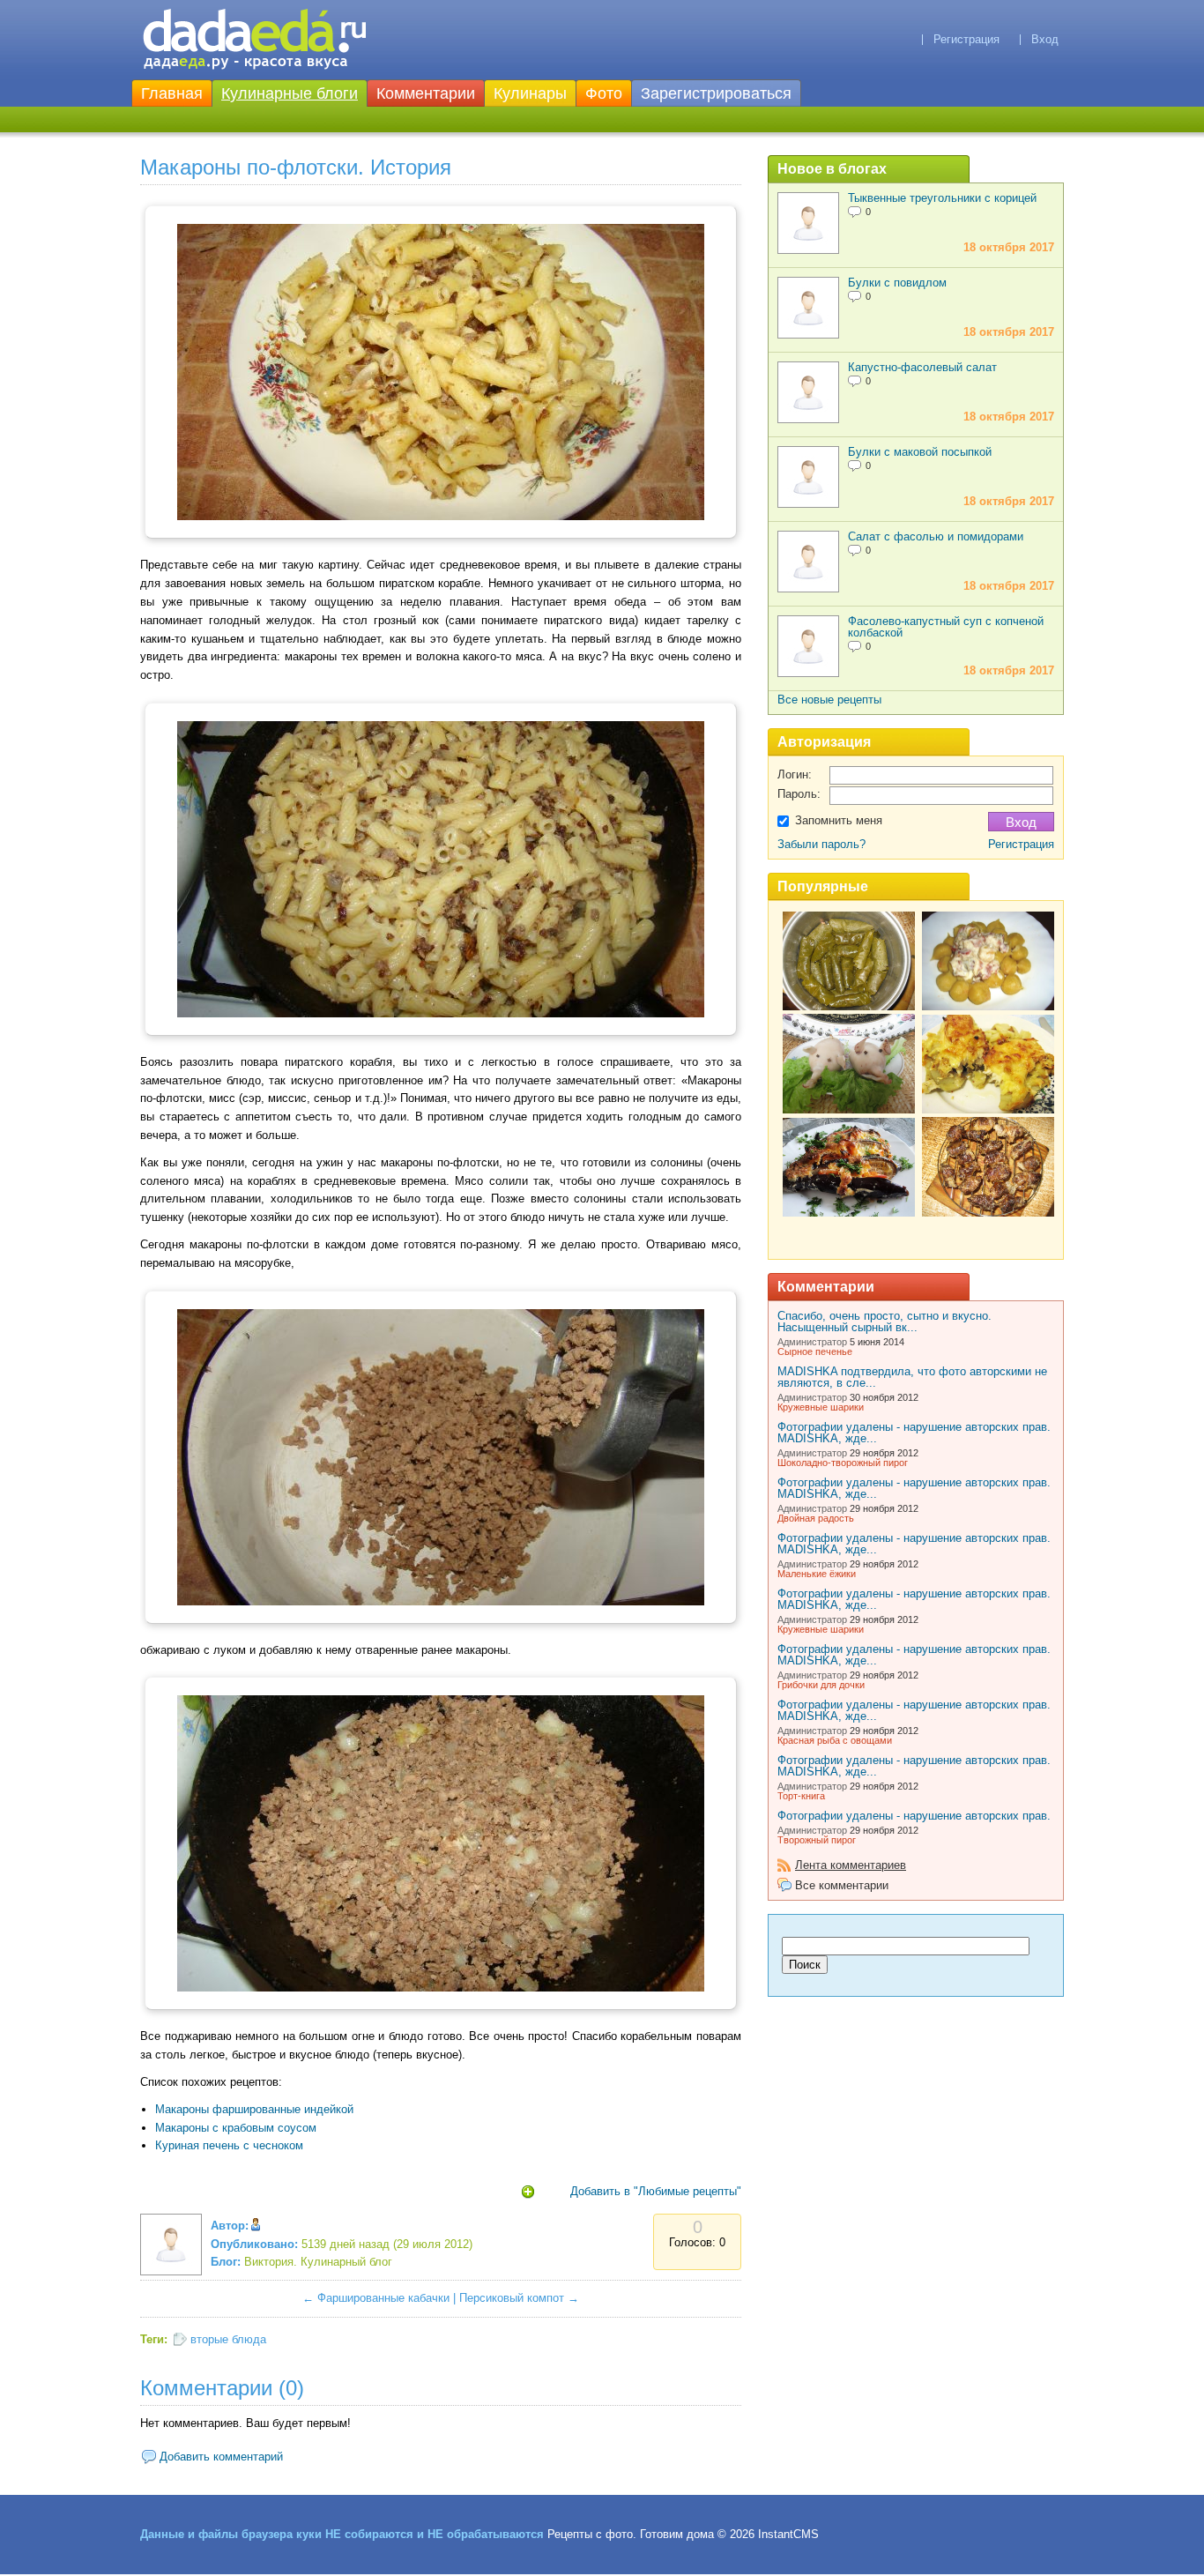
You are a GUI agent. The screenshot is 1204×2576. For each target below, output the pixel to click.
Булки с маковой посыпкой (920, 452)
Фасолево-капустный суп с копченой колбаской (946, 627)
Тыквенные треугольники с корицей (942, 198)
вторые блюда (228, 2339)
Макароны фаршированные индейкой (254, 2109)
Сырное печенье (815, 1351)
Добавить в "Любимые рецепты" (656, 2191)
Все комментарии (842, 1885)
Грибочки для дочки (821, 1685)
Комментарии (426, 93)
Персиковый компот (512, 2298)
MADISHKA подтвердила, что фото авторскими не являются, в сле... (912, 1377)
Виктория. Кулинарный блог (318, 2262)
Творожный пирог (817, 1840)
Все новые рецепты (829, 700)
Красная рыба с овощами (835, 1740)
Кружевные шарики (821, 1407)
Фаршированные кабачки (383, 2298)
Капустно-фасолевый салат (922, 367)
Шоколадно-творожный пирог (843, 1463)
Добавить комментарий (221, 2457)
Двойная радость (816, 1518)
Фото (604, 93)
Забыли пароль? (821, 844)
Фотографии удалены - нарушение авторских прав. (914, 1816)
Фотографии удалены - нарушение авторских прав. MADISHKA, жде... (914, 1433)
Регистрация (966, 39)
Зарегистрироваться (716, 93)
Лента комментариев (851, 1865)
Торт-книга (801, 1796)
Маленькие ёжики (817, 1574)
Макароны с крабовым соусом (236, 2128)
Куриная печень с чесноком (229, 2145)
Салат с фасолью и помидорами (936, 536)
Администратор (812, 1342)
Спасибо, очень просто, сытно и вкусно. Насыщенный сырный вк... (884, 1322)
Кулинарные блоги (290, 93)
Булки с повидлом (897, 283)
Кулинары (530, 93)
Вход (1045, 39)
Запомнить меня (839, 820)
